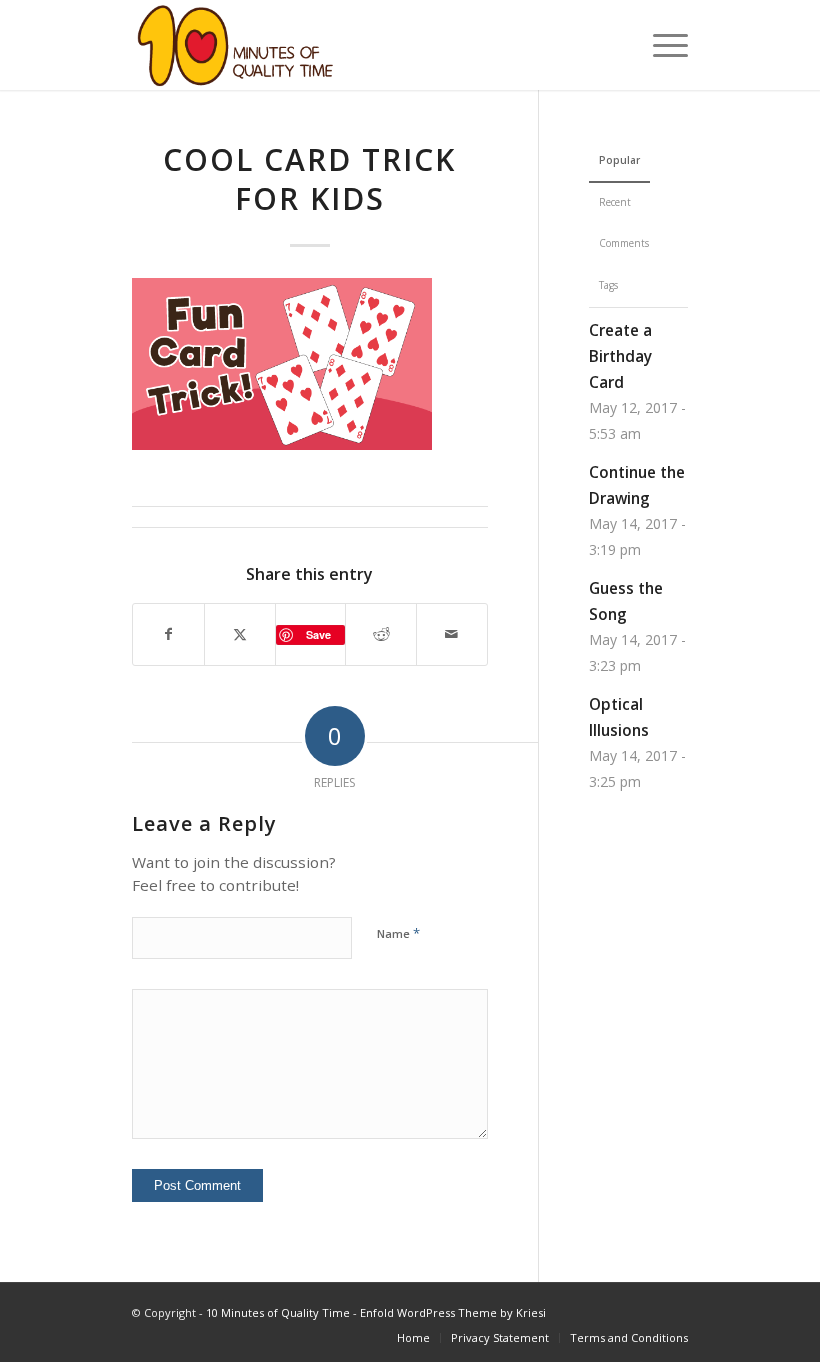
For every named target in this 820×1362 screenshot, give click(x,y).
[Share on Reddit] (381, 634)
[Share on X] (240, 634)
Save (318, 634)
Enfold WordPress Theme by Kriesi (453, 1312)
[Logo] (235, 45)
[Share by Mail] (452, 634)
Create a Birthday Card (620, 356)
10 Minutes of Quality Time (278, 1312)
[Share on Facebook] (168, 634)
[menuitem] (660, 45)
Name (398, 933)
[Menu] (660, 45)
